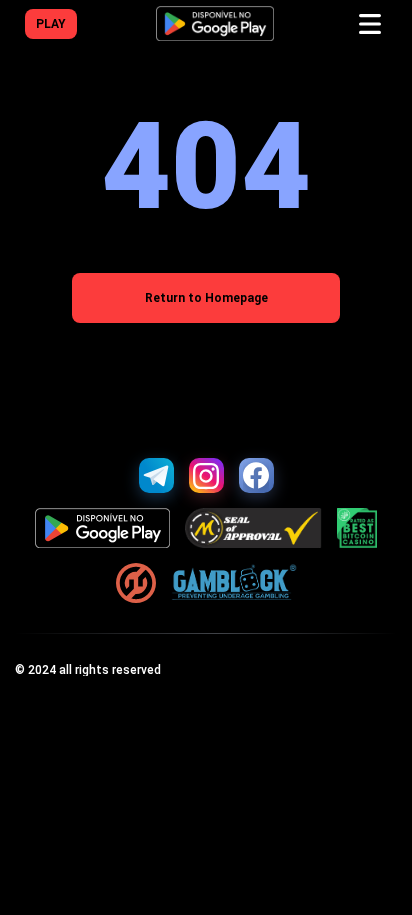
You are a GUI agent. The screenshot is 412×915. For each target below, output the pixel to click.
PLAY (51, 24)
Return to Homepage (206, 298)
